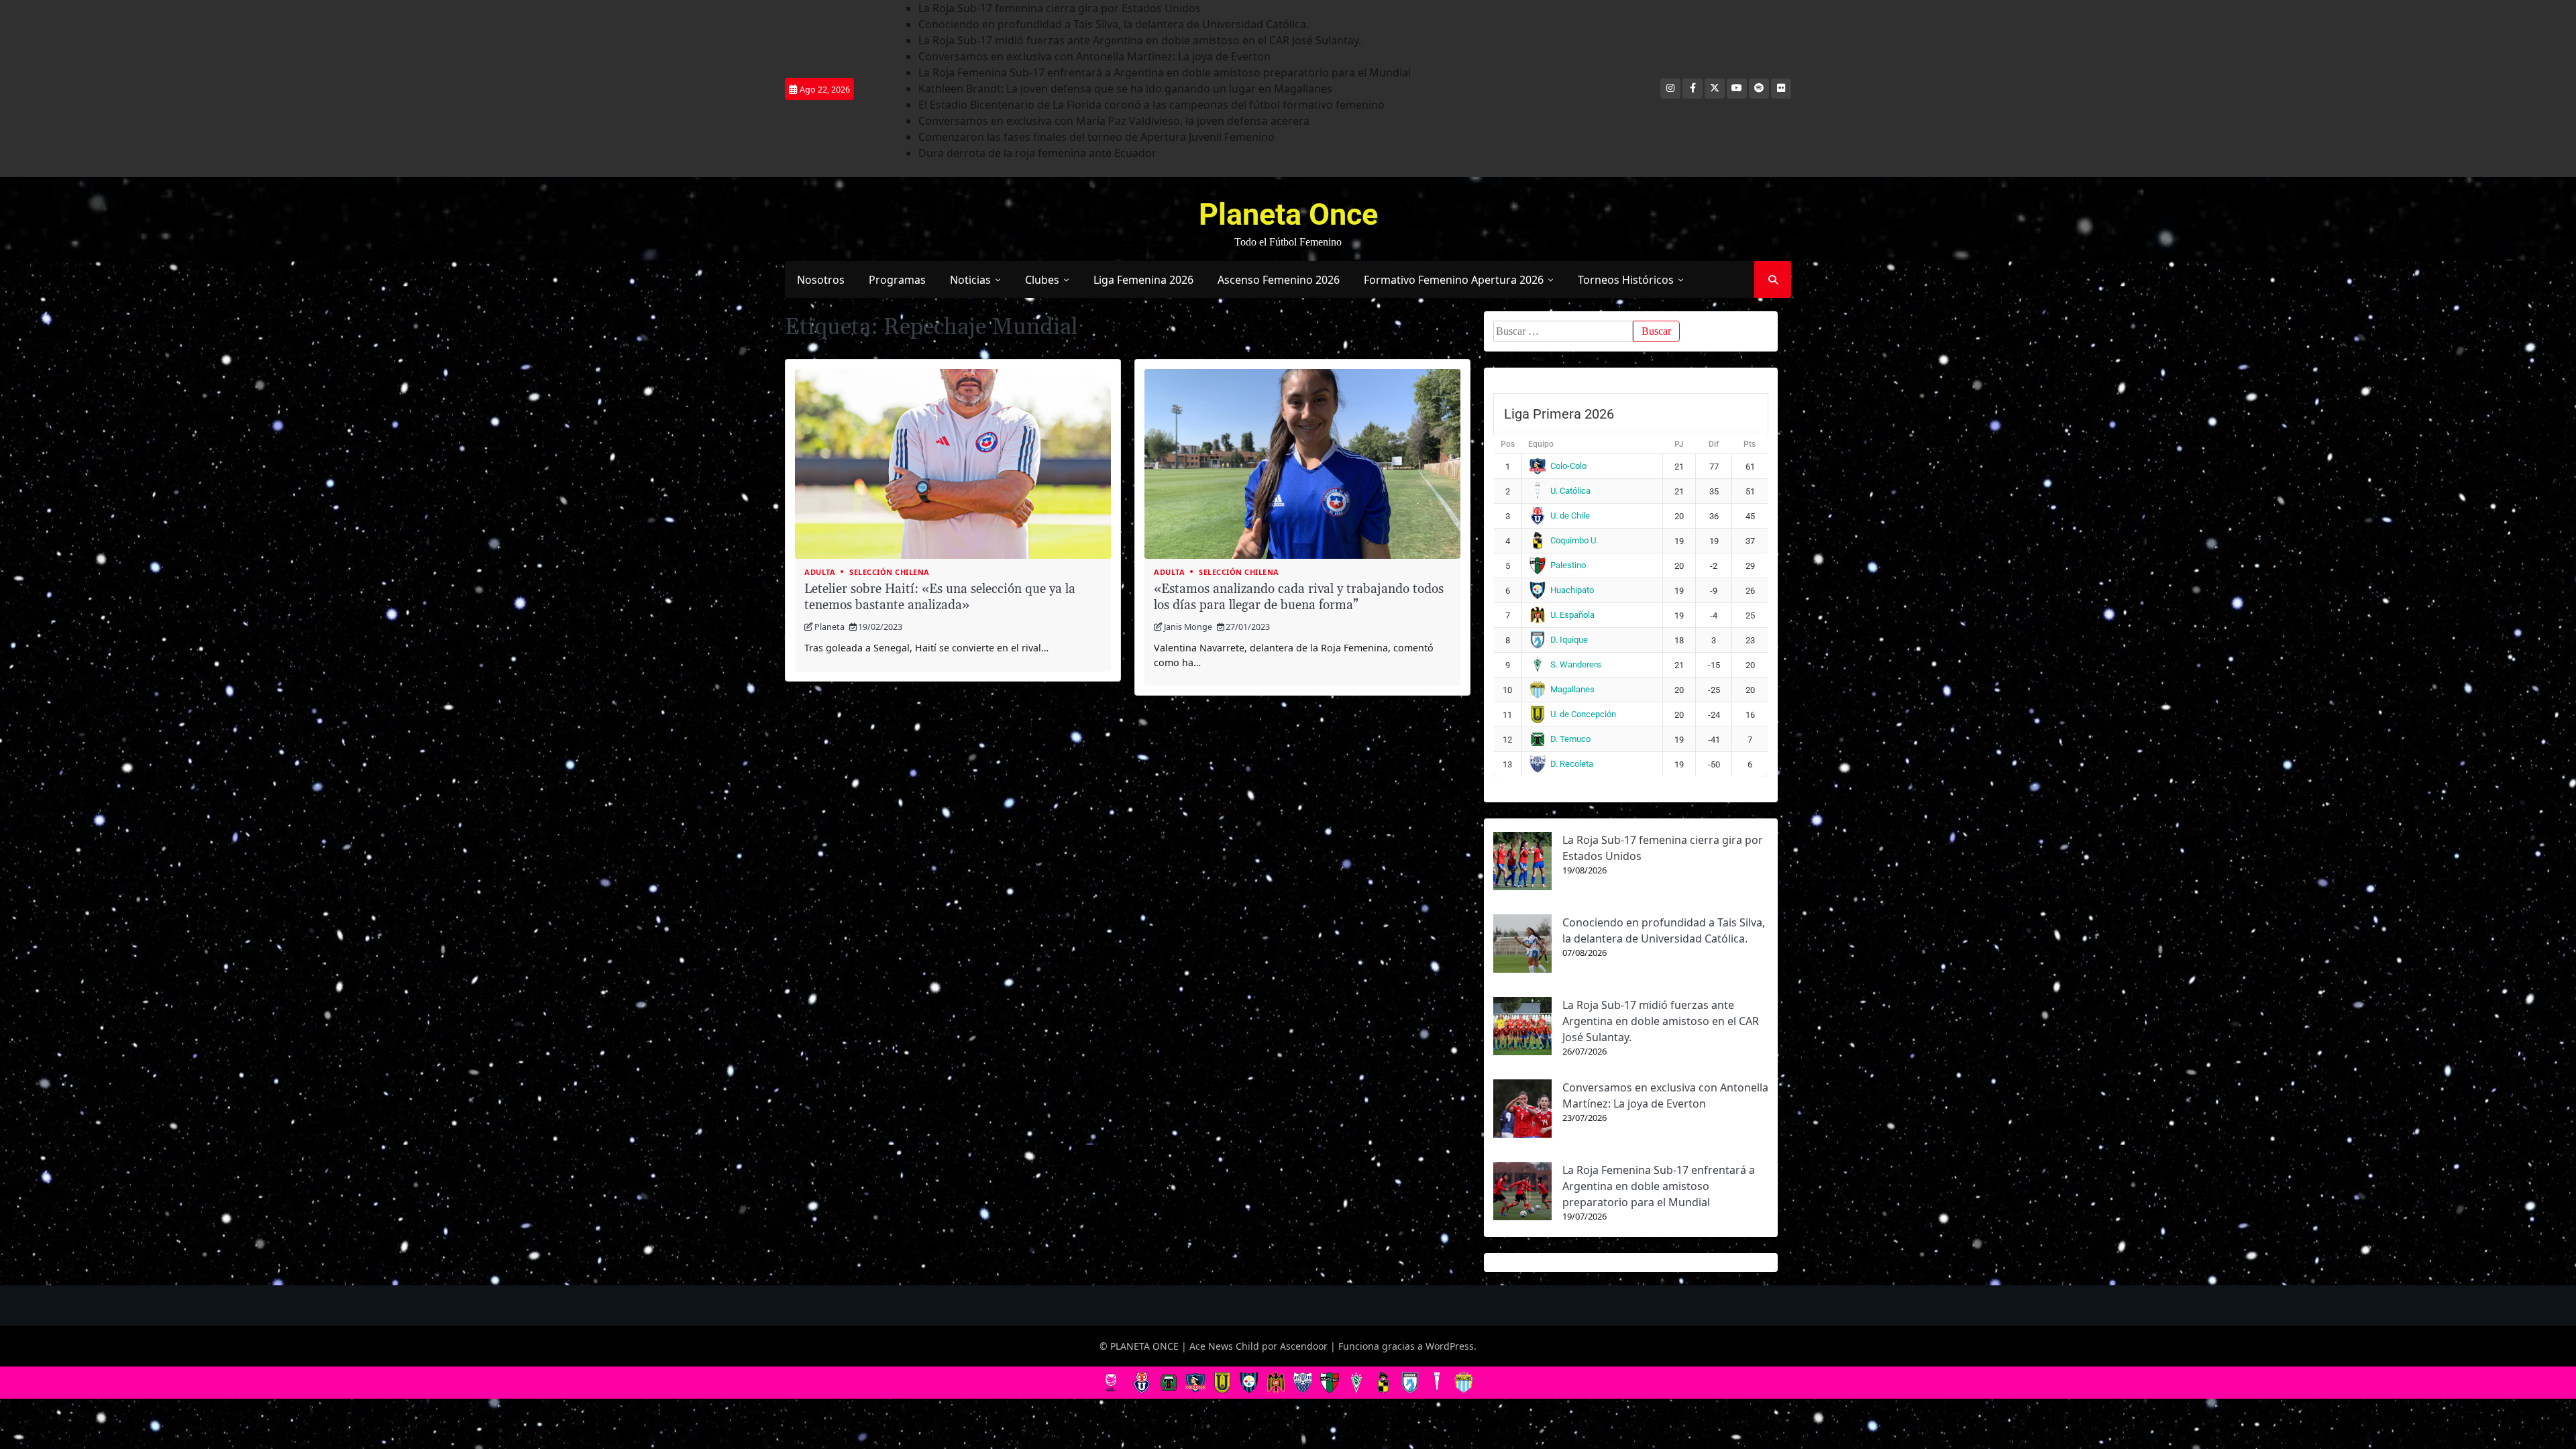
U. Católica (1570, 491)
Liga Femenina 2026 (1143, 280)
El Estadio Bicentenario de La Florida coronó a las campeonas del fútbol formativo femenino (1151, 105)
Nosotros (821, 280)
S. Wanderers (1576, 664)
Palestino (1568, 565)
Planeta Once (1288, 214)
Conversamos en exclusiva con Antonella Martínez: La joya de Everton (1094, 56)
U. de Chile (1570, 516)
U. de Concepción (1583, 714)
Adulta (820, 572)
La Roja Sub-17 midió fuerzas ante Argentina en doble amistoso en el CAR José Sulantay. (1140, 40)
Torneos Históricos (1626, 280)
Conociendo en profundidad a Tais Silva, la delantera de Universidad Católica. (1114, 24)
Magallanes (1572, 689)
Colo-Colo (1568, 466)
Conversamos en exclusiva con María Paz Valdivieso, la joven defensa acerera (1114, 121)
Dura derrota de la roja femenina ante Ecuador (1037, 153)
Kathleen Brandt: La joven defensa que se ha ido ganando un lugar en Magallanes (1125, 89)
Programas (897, 280)
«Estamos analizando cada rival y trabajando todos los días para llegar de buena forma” (1299, 598)
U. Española (1572, 615)
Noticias (970, 280)
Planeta (829, 627)
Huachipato (1572, 590)
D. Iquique (1569, 640)
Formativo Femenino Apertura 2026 (1454, 280)
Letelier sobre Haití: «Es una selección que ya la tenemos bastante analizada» (940, 598)
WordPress (1450, 1346)
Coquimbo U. (1574, 540)
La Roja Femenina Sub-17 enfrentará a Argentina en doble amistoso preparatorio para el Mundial (1165, 72)
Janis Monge (1188, 627)
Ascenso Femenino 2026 (1279, 280)
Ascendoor (1304, 1346)
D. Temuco (1570, 739)
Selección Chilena (890, 572)
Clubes (1042, 280)
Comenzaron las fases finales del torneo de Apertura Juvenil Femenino (1096, 137)
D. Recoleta (1572, 764)
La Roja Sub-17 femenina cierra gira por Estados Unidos (1060, 8)
